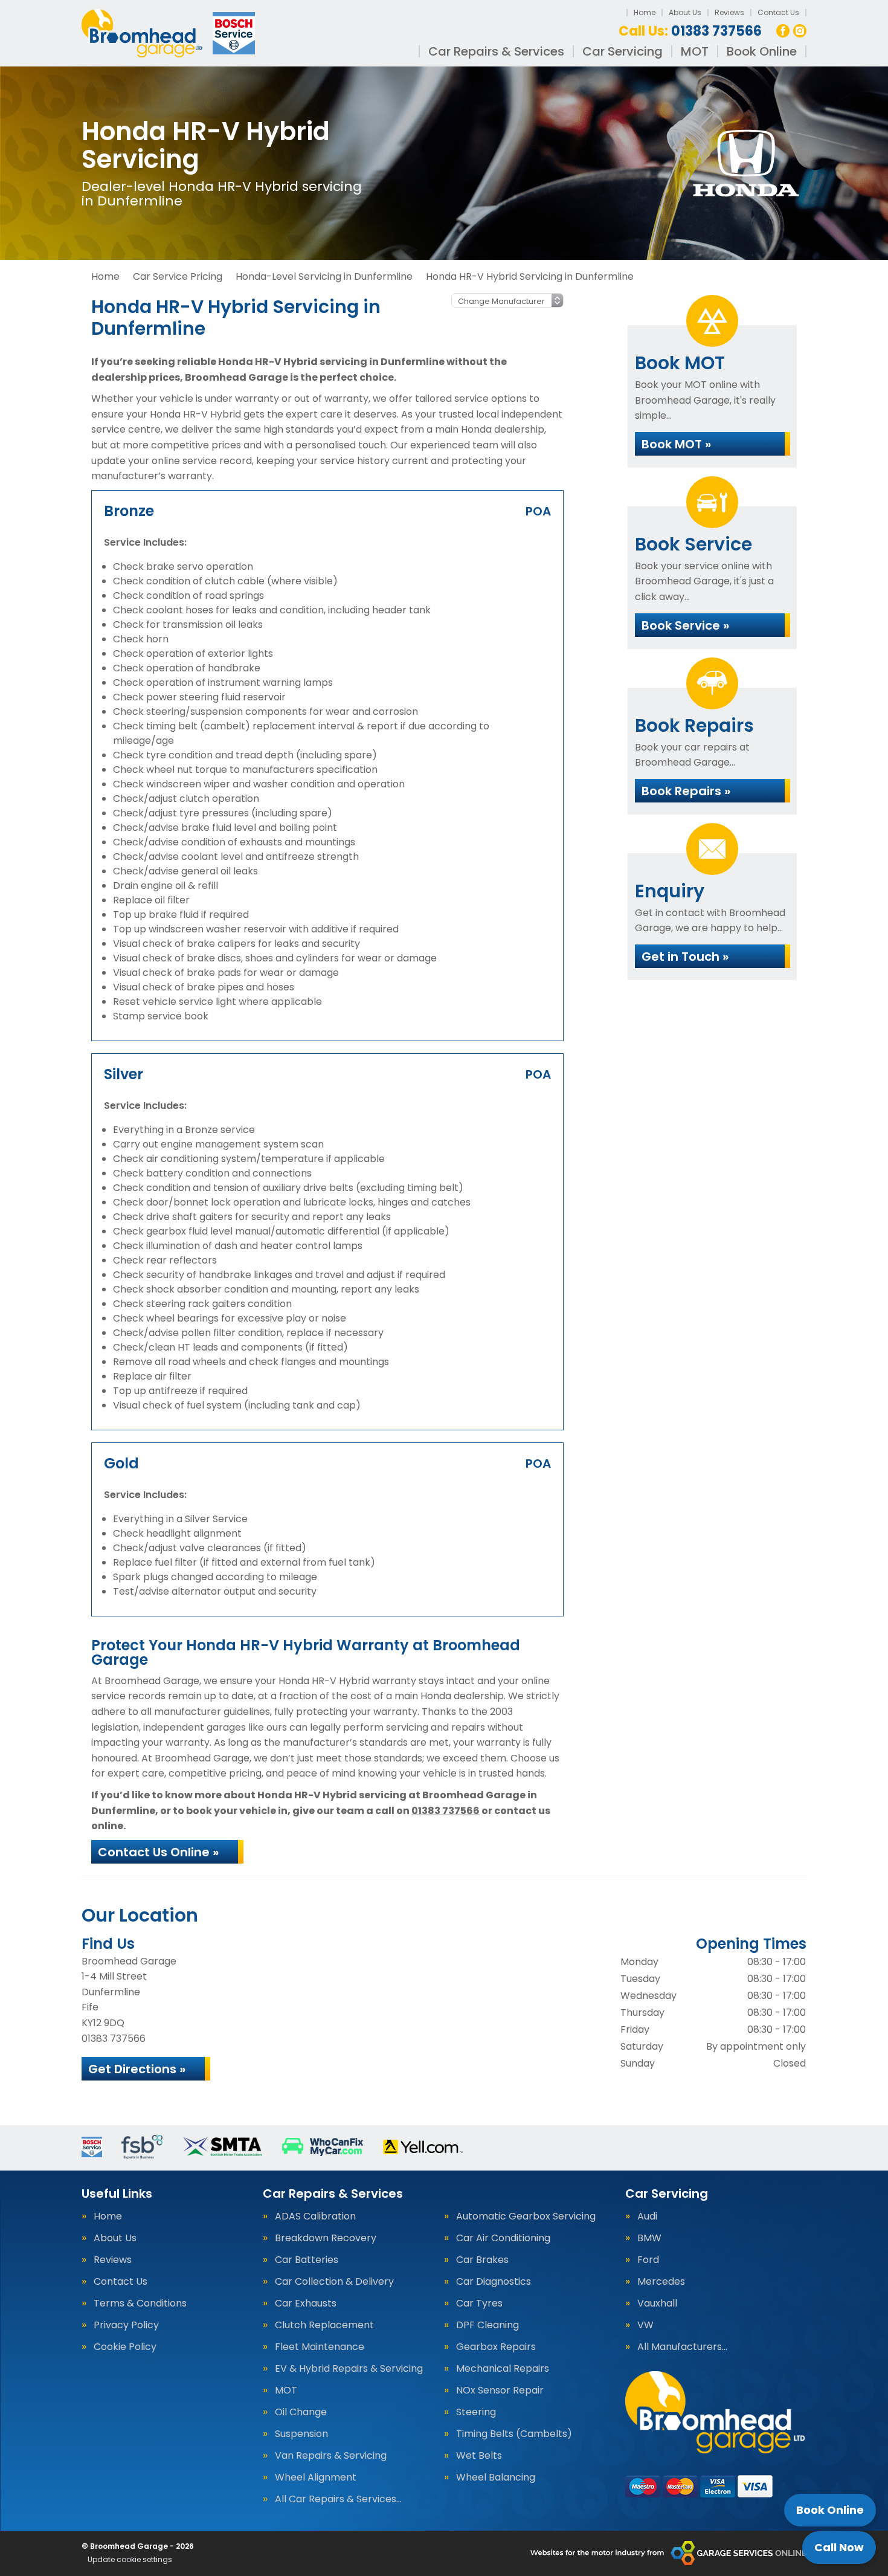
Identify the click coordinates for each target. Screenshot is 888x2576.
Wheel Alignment (316, 2478)
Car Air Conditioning (503, 2238)
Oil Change (301, 2412)
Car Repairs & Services (496, 51)
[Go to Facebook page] (783, 31)
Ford (648, 2260)
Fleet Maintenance (320, 2347)
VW (645, 2325)
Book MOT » (676, 444)
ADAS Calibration (315, 2216)
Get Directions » (137, 2069)
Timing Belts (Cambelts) (514, 2434)
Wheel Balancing (496, 2478)
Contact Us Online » (158, 1852)
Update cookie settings (130, 2560)
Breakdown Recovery (326, 2238)
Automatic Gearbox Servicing (526, 2216)
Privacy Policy (126, 2325)
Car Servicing (623, 51)
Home (645, 12)
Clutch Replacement (324, 2325)
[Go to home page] (170, 33)
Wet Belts (479, 2456)
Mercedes (661, 2282)
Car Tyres (479, 2303)
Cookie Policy (125, 2347)
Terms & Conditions (140, 2303)
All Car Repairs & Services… (338, 2499)
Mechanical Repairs (503, 2369)
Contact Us (778, 12)
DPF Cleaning (487, 2325)
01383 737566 (690, 31)
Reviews (729, 12)
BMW (649, 2238)
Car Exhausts (306, 2303)
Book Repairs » (686, 791)
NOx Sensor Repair (500, 2390)
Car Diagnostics (494, 2282)
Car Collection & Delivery (334, 2282)
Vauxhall (657, 2303)
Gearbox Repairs (496, 2347)
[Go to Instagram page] (800, 31)
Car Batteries (307, 2260)
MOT (695, 51)
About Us (685, 12)
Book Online (762, 51)
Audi (647, 2216)
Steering (476, 2412)
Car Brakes (482, 2260)
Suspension (301, 2434)
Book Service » (685, 625)
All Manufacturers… (682, 2347)
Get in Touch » (685, 957)
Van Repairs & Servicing (331, 2456)
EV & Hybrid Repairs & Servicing (349, 2369)
